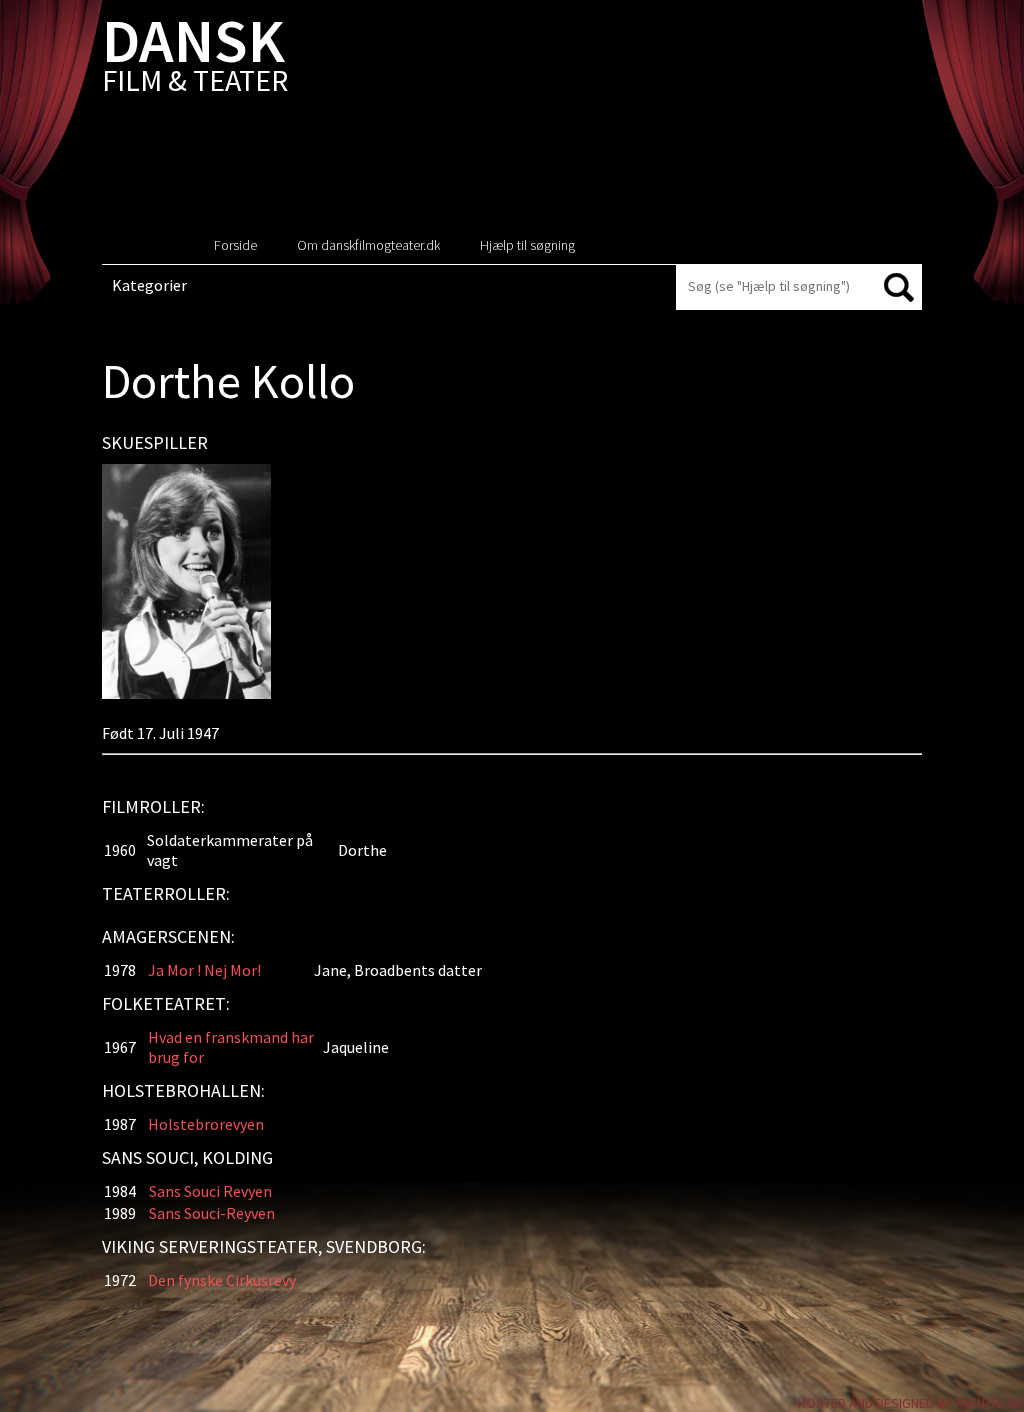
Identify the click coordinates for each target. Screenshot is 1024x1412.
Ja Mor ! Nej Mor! (204, 970)
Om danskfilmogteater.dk (368, 245)
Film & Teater (195, 59)
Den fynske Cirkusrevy (222, 1280)
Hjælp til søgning (527, 245)
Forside (235, 245)
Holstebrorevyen (206, 1124)
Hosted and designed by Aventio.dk (911, 1403)
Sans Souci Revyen (210, 1191)
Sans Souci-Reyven (212, 1213)
